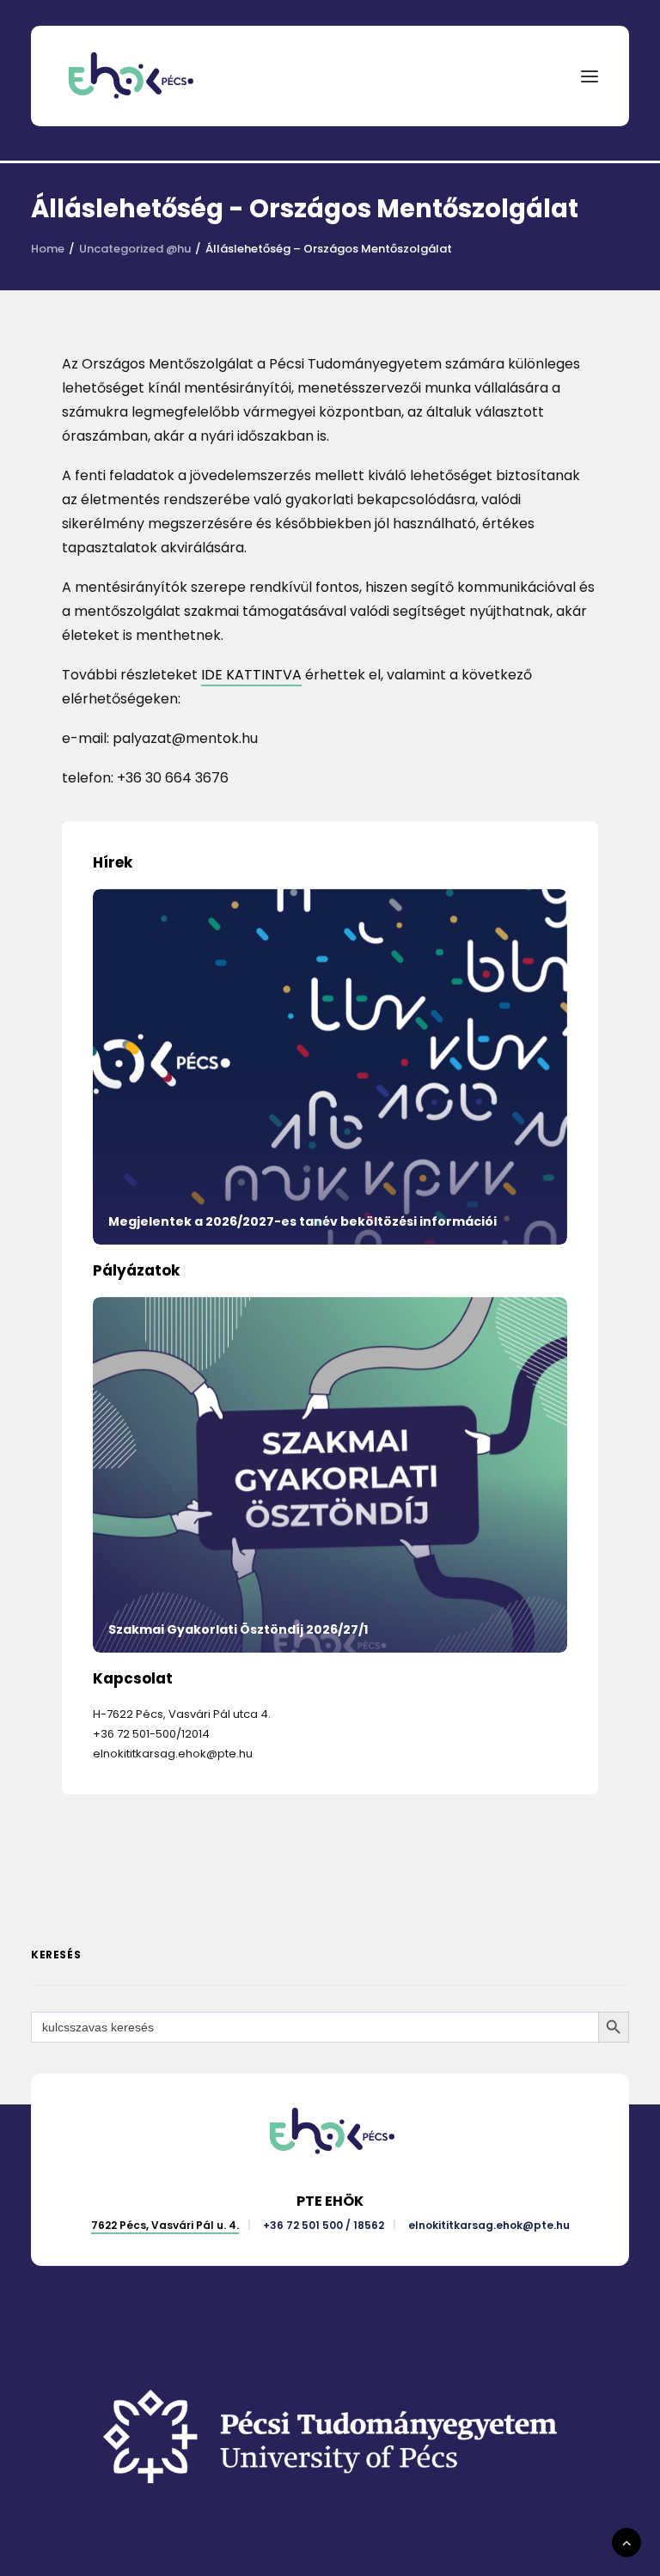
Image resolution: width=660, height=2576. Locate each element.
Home (48, 249)
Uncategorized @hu (135, 249)
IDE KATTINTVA (251, 675)
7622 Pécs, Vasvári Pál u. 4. (165, 2225)
